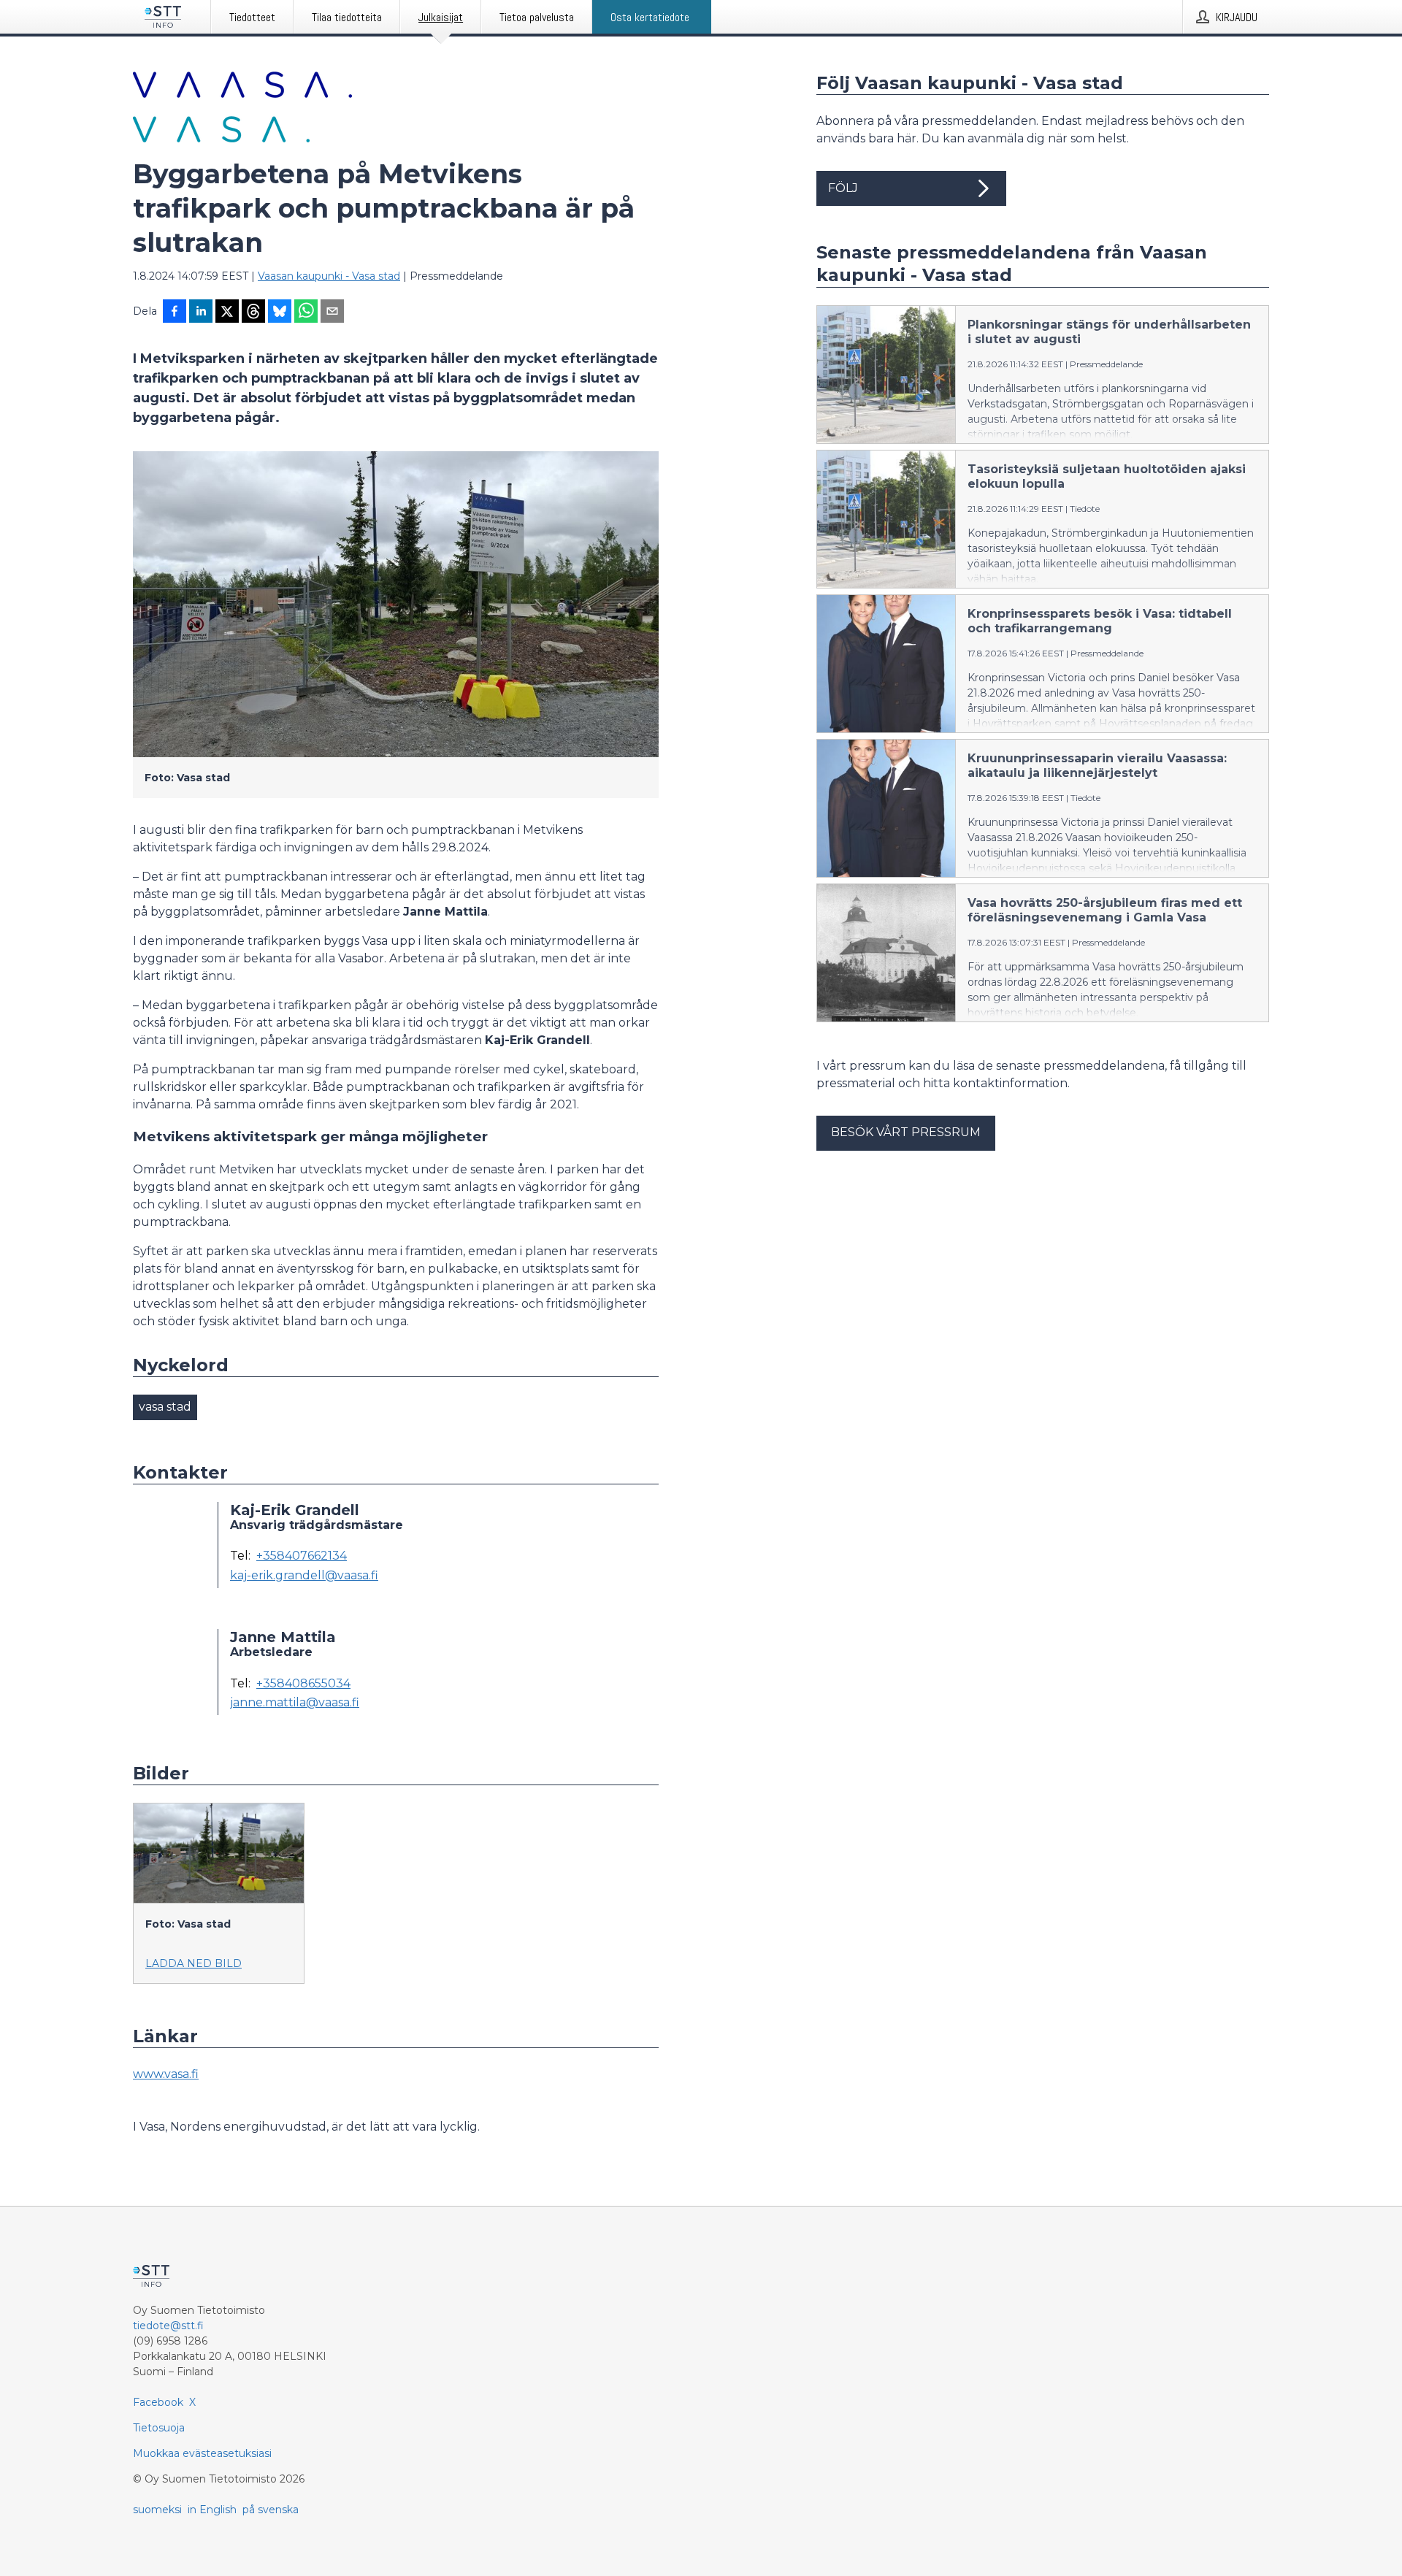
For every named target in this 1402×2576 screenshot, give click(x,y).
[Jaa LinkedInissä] (201, 313)
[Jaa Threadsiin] (253, 313)
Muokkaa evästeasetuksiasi (202, 2453)
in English (212, 2510)
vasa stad (165, 1407)
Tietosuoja (159, 2428)
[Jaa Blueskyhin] (280, 313)
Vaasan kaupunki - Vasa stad (329, 276)
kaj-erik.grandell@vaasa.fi (304, 1576)
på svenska (271, 2510)
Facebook (158, 2402)
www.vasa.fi (166, 2074)
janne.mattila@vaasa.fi (295, 1703)
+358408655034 (303, 1684)
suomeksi (157, 2510)
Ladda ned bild (194, 1963)
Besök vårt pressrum (906, 1132)
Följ (843, 188)
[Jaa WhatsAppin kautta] (306, 313)
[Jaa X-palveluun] (227, 313)
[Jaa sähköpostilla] (332, 313)
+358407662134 (302, 1556)
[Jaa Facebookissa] (175, 313)
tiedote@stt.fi (168, 2326)
